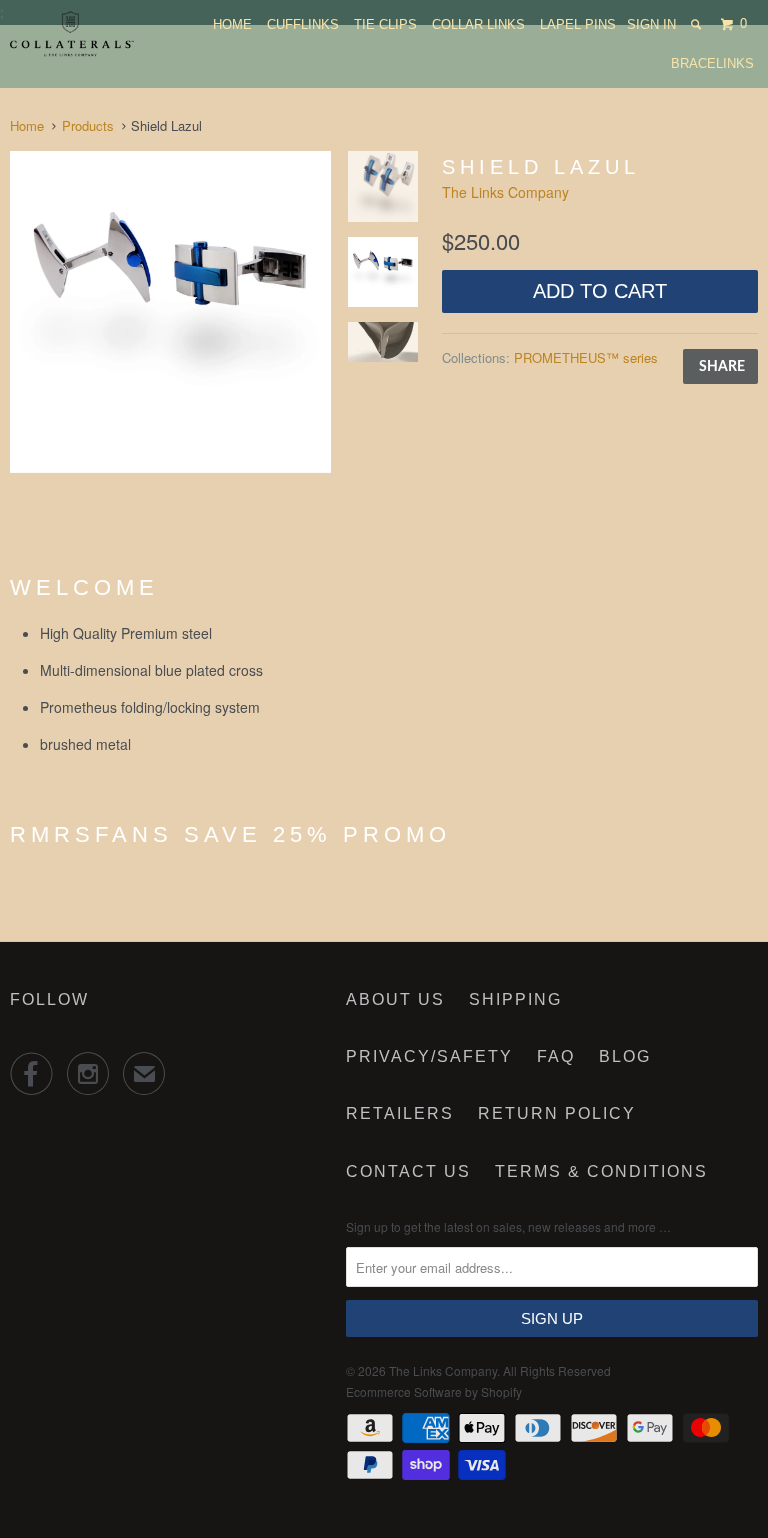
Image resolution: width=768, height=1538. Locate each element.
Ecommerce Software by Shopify (434, 1391)
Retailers (400, 1113)
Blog (625, 1056)
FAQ (556, 1056)
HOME (232, 24)
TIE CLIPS (385, 24)
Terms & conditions (601, 1171)
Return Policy (557, 1113)
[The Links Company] (72, 34)
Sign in (651, 24)
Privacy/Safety (429, 1056)
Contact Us (408, 1171)
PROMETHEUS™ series (586, 357)
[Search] (697, 24)
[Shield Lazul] (170, 311)
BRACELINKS (712, 63)
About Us (395, 999)
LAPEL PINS (578, 24)
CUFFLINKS (303, 24)
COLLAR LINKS (478, 24)
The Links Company (505, 192)
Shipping (515, 999)
